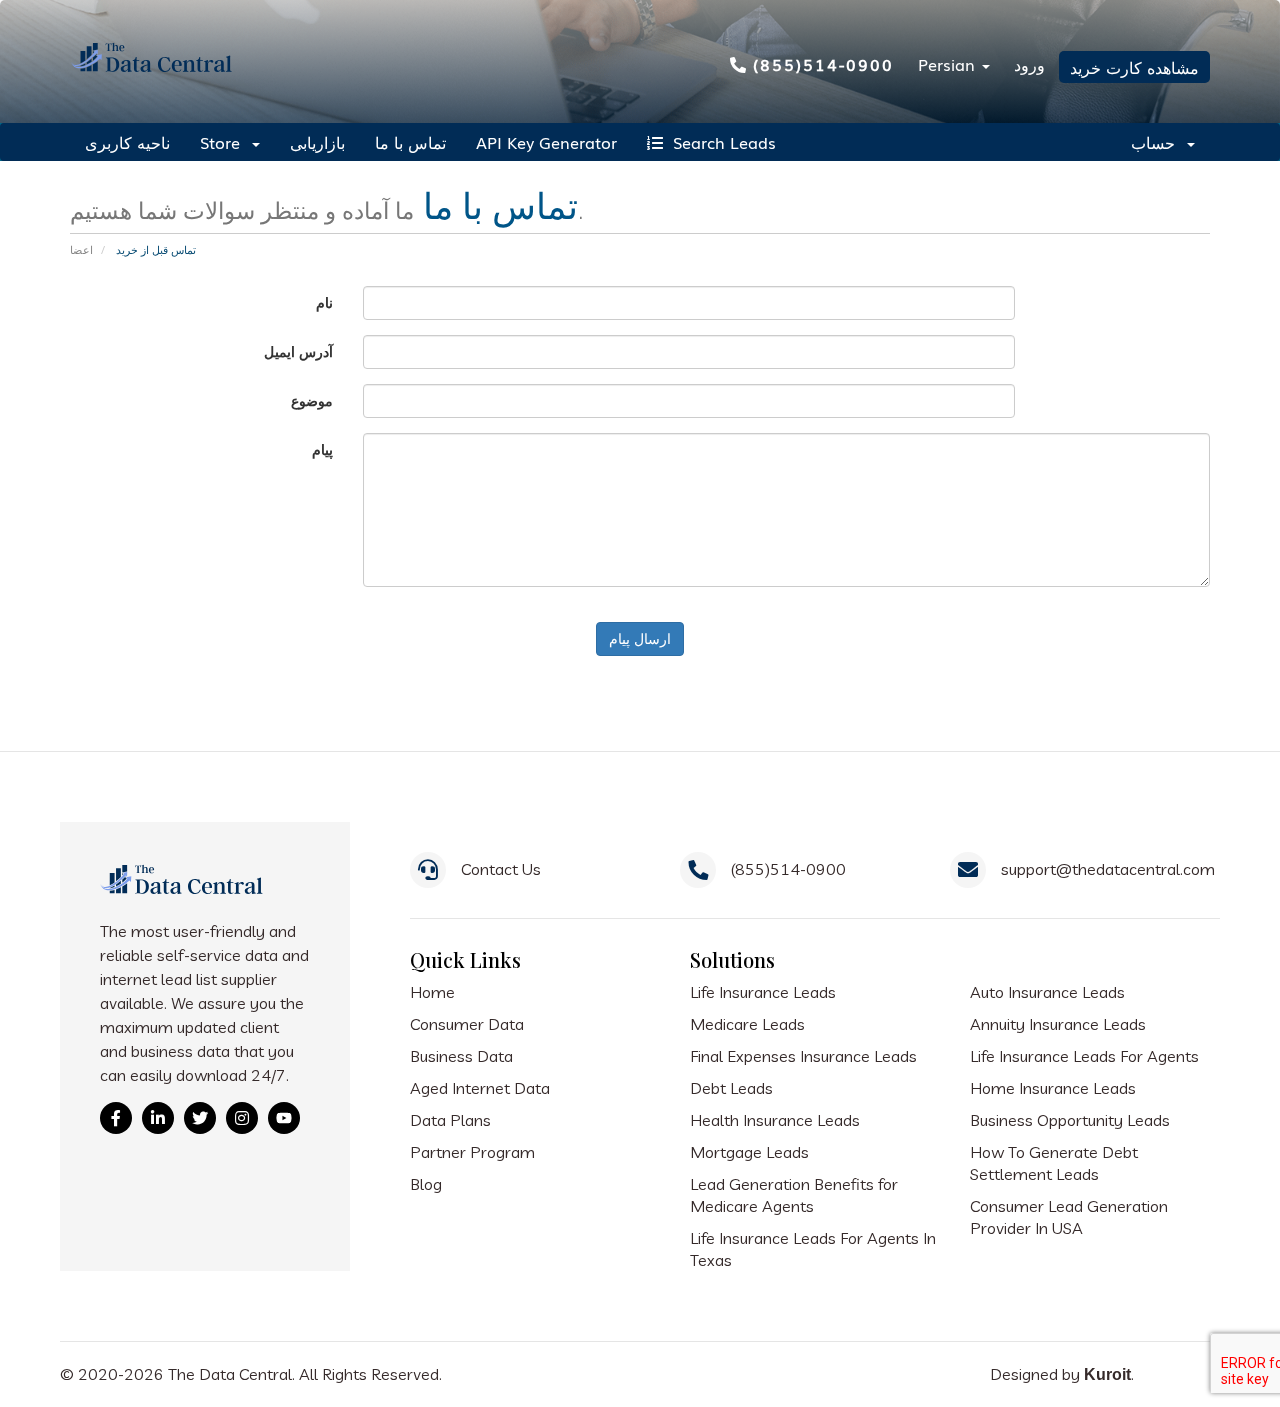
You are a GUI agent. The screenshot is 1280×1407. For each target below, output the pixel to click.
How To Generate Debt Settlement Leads (1054, 1163)
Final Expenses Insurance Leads (803, 1056)
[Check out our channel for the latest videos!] (284, 1118)
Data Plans (450, 1120)
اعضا (81, 249)
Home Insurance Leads (1053, 1088)
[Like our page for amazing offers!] (116, 1118)
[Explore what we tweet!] (200, 1118)
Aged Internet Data (480, 1088)
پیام (322, 449)
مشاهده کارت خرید (1134, 67)
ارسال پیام (640, 638)
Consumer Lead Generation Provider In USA (1069, 1217)
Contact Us (501, 869)
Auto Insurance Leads (1047, 992)
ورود (1029, 64)
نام (324, 302)
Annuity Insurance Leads (1058, 1024)
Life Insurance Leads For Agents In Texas (813, 1249)
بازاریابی (317, 142)
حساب (1158, 142)
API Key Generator (546, 142)
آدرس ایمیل (298, 351)
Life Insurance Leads (763, 992)
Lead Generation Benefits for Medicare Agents (794, 1195)
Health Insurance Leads (775, 1120)
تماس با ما (410, 142)
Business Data (461, 1056)
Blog (426, 1184)
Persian (949, 64)
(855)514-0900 (823, 64)
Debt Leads (731, 1088)
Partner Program (472, 1152)
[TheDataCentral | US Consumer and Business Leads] (183, 893)
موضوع (312, 400)
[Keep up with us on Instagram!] (242, 1118)
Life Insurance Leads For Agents (1084, 1056)
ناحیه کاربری (127, 142)
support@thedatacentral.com (1108, 869)
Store (225, 142)
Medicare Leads (747, 1024)
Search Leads (719, 142)
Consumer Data (467, 1024)
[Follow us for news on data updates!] (158, 1118)
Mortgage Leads (749, 1152)
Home (432, 992)
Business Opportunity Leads (1070, 1120)
